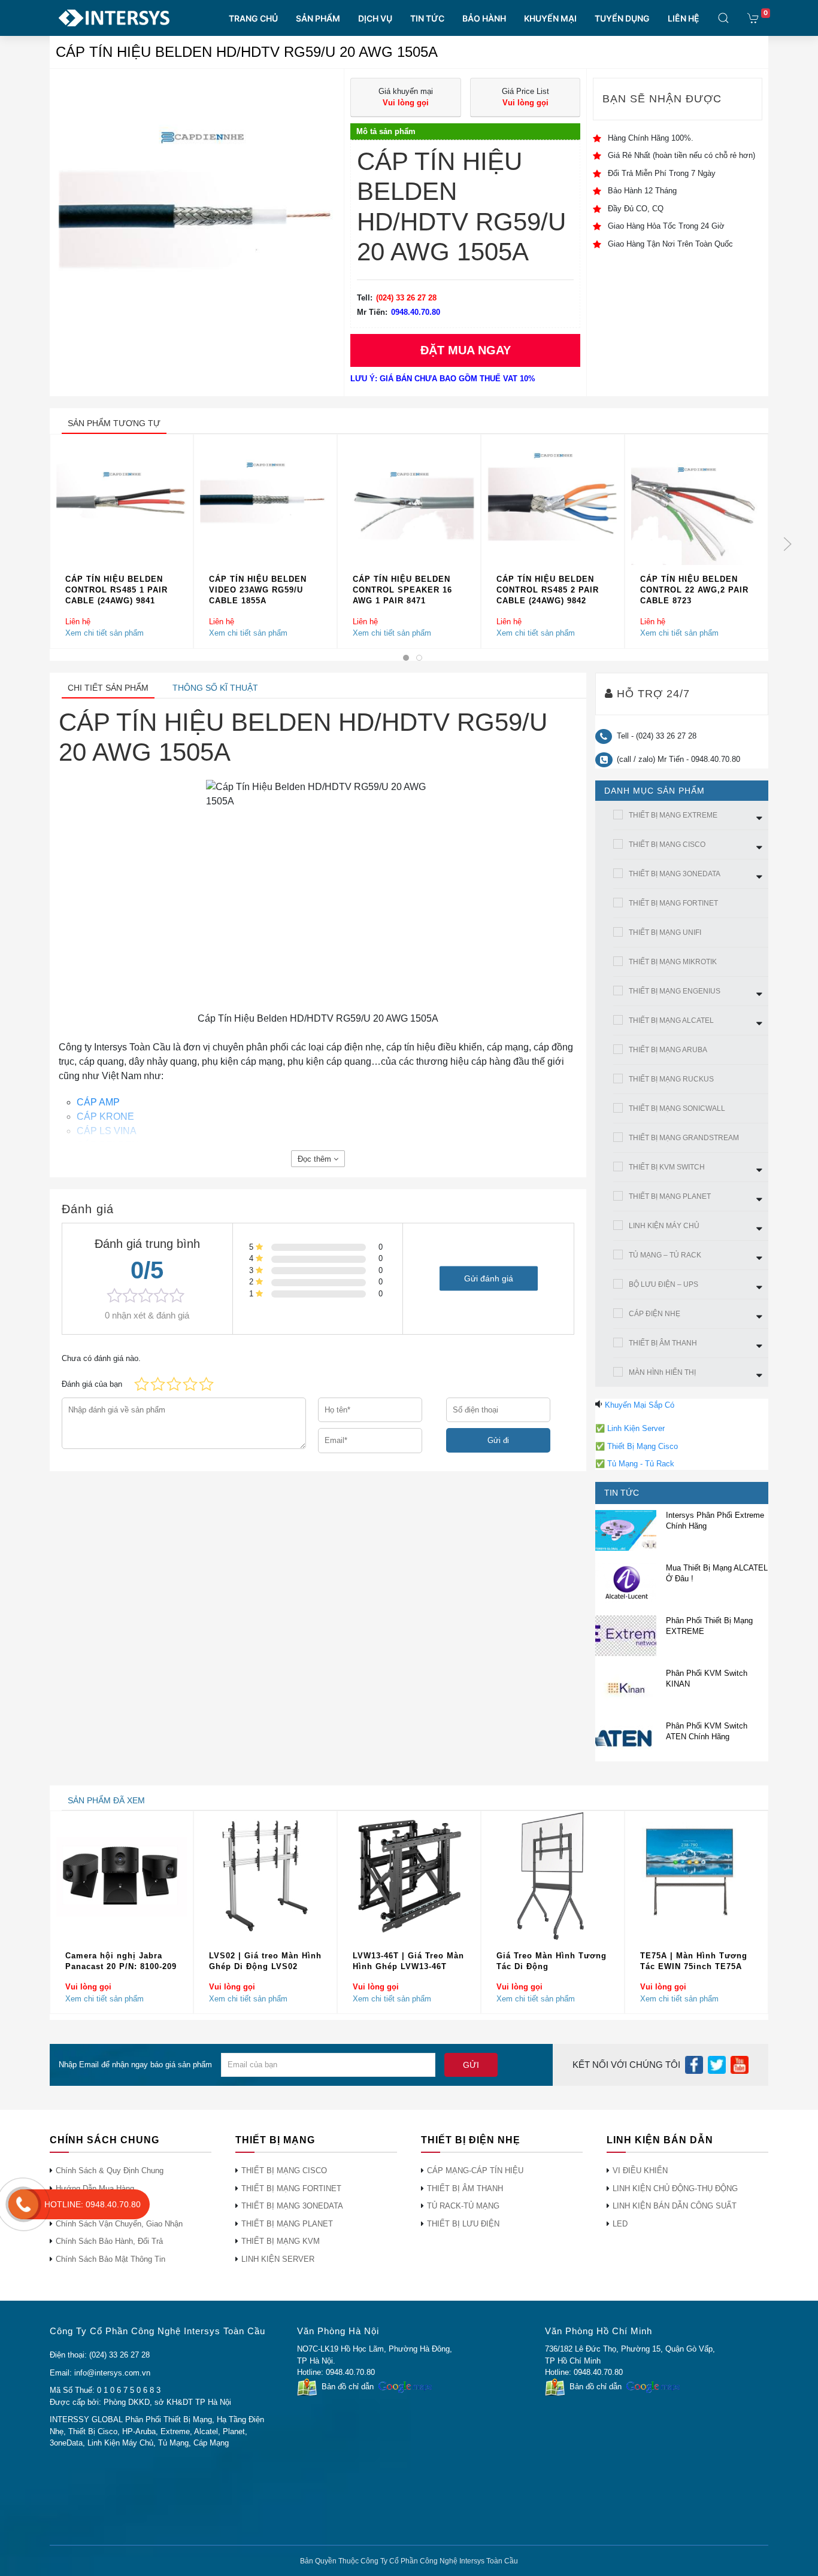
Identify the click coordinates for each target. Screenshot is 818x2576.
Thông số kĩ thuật (215, 688)
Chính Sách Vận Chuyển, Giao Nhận (119, 2224)
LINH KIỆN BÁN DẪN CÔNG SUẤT (675, 2206)
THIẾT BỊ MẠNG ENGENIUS (675, 991)
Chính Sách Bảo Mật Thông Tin (110, 2259)
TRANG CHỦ (253, 18)
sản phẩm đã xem (106, 1800)
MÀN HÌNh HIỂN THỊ (662, 1372)
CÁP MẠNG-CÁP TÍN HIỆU (475, 2171)
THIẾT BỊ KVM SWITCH (667, 1167)
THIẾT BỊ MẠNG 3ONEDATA (675, 874)
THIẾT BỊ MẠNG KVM (281, 2241)
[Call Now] (23, 2204)
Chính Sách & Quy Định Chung (110, 2171)
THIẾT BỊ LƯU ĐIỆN (463, 2224)
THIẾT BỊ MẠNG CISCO (667, 845)
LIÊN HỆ (684, 18)
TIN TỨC (427, 18)
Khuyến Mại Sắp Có (640, 1405)
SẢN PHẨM (318, 18)
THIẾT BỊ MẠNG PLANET (670, 1196)
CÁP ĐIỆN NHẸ (655, 1314)
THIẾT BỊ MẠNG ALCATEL (671, 1020)
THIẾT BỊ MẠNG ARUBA (668, 1050)
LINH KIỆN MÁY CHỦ (664, 1226)
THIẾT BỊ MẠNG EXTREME (673, 815)
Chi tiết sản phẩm (108, 688)
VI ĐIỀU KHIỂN (640, 2171)
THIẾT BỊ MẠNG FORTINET (673, 903)
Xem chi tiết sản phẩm (104, 633)
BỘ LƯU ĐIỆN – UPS (664, 1284)
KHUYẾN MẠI (550, 18)
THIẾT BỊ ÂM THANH (663, 1343)
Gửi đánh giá (489, 1278)
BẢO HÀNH (484, 18)
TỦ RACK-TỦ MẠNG (463, 2206)
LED (620, 2224)
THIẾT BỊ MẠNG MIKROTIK (673, 962)
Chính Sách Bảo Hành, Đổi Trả (109, 2241)
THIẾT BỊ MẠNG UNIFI (665, 932)
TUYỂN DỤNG (622, 18)
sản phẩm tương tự (114, 423)
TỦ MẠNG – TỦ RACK (665, 1255)
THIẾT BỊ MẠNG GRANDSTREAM (684, 1138)
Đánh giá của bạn (92, 1384)
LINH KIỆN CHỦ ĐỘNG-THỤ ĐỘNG (675, 2188)
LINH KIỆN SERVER (278, 2259)
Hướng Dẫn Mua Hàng (95, 2188)
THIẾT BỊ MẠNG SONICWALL (677, 1108)
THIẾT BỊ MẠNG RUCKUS (671, 1079)
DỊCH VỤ (375, 18)
